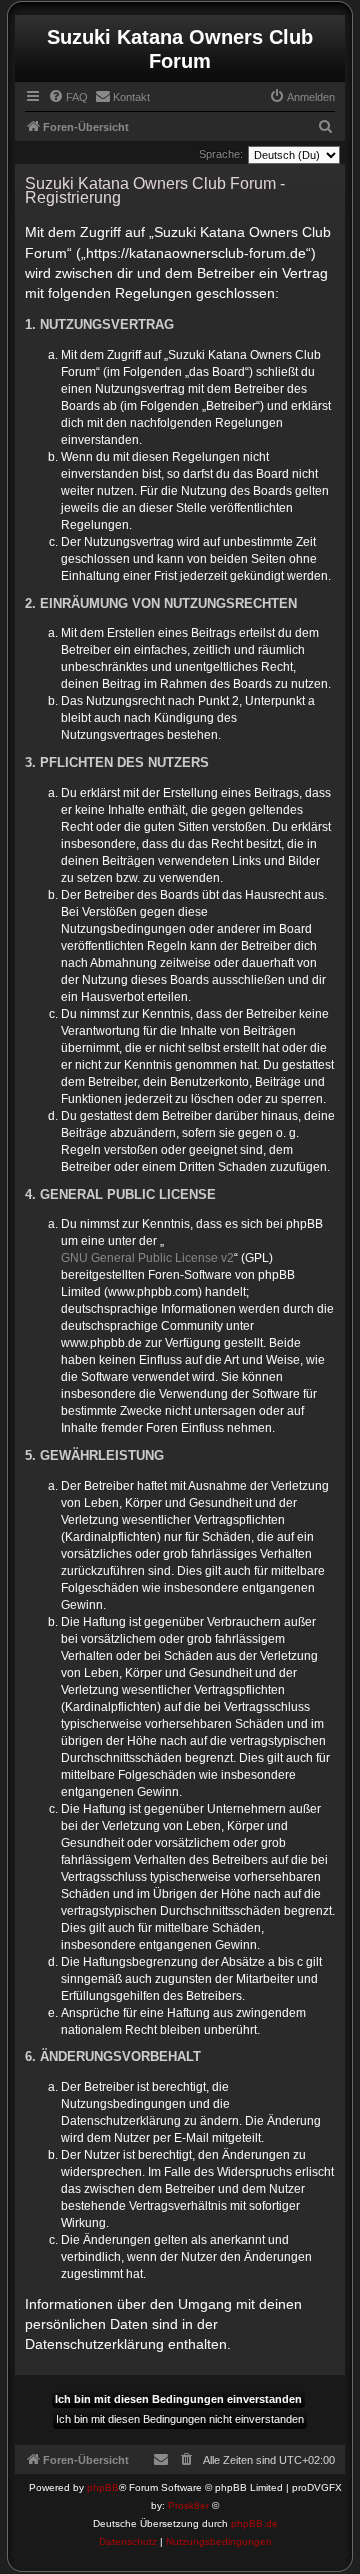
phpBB (103, 2487)
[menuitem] (68, 97)
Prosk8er (188, 2505)
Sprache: (221, 154)
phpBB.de (254, 2523)
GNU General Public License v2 (147, 1258)
